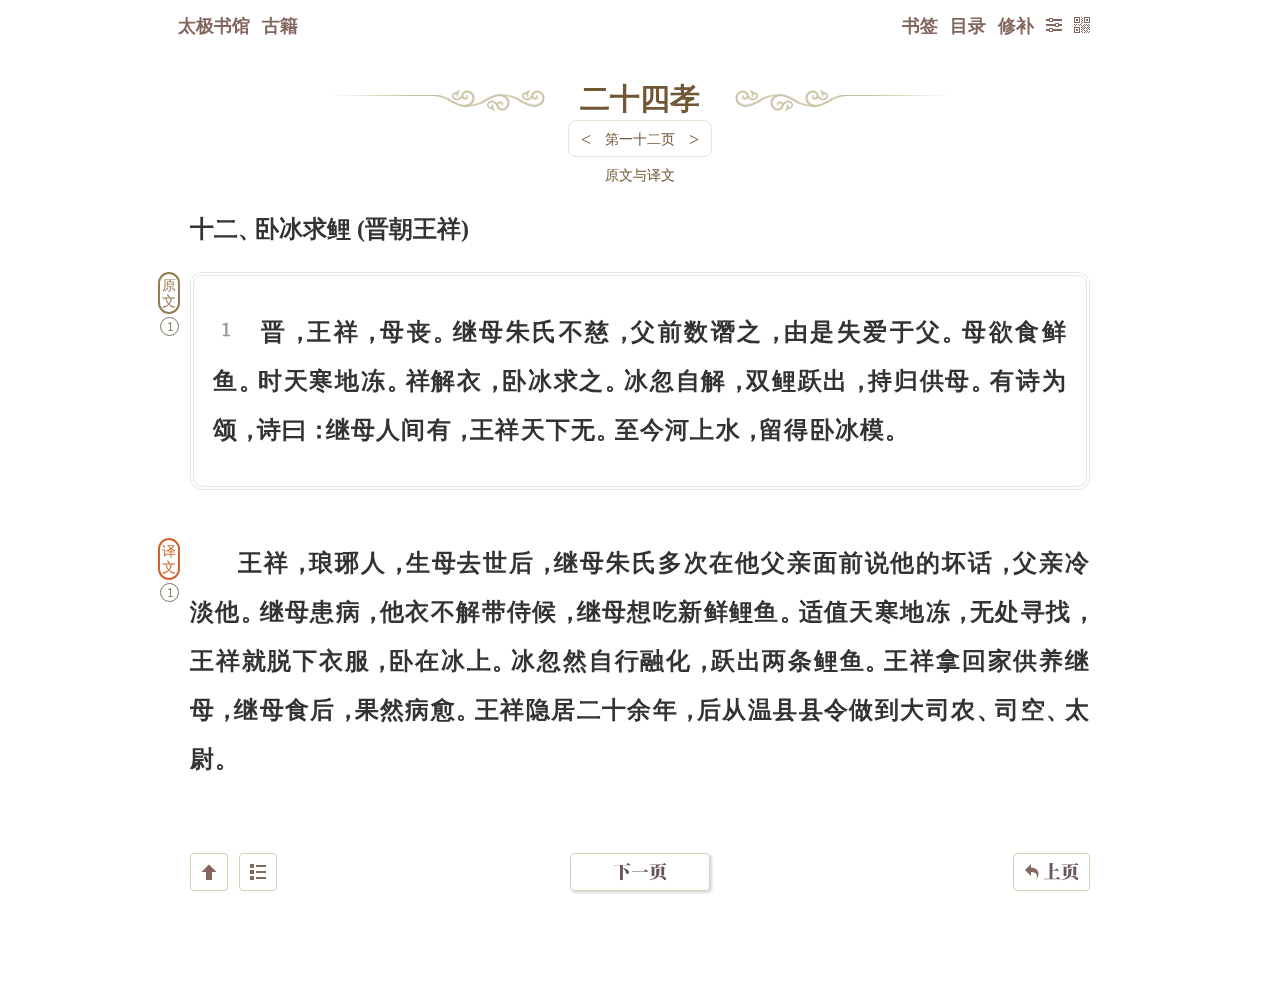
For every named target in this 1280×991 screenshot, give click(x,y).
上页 (1051, 871)
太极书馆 (214, 25)
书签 (920, 25)
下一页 (640, 871)
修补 (1016, 25)
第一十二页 (640, 138)
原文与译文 (640, 174)
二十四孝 (640, 97)
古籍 (280, 25)
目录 (968, 25)
